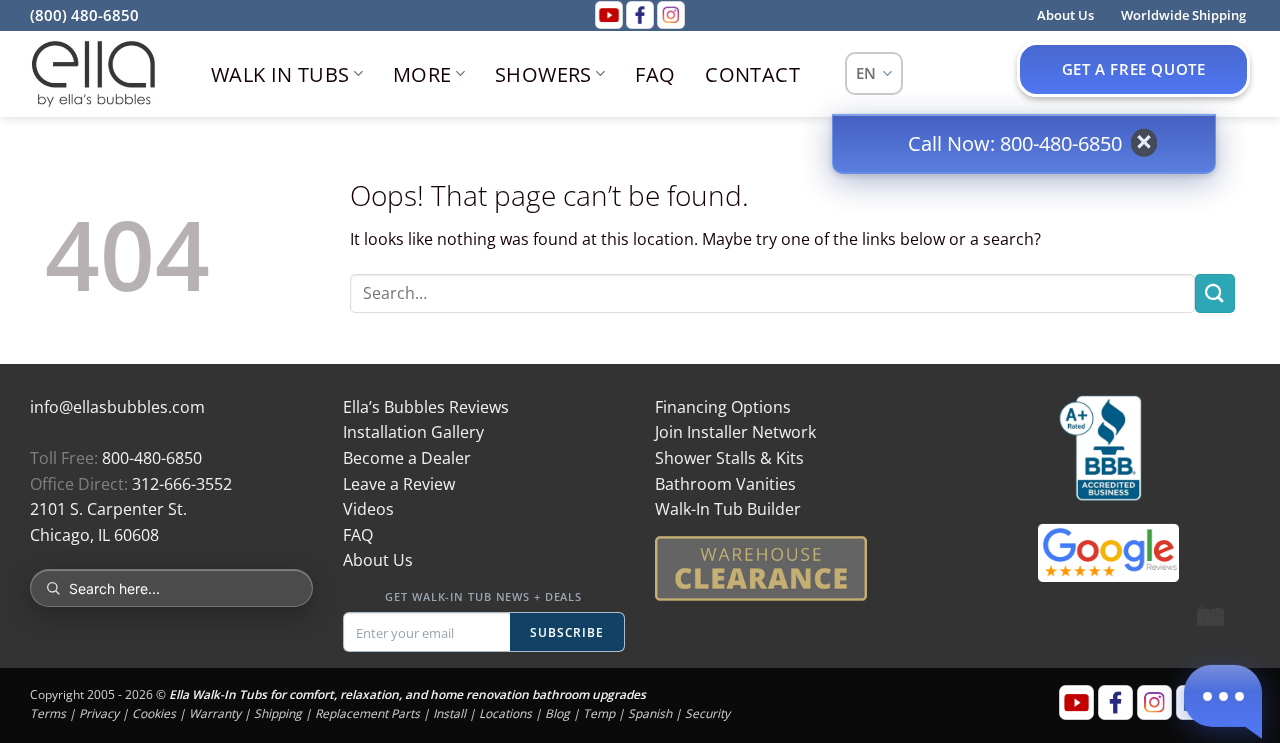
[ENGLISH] (874, 73)
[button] (1223, 696)
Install (449, 713)
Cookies (154, 713)
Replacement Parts (367, 713)
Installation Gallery (413, 432)
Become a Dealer (407, 458)
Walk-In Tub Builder (728, 509)
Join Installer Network (735, 432)
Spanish (650, 713)
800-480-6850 (152, 458)
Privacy (99, 713)
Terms (48, 713)
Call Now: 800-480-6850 (1015, 143)
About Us (378, 560)
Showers (543, 74)
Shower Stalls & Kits (729, 458)
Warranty (215, 713)
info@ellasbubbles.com (117, 407)
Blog (557, 713)
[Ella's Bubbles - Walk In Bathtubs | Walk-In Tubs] (93, 74)
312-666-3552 (182, 484)
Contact (752, 74)
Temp (599, 713)
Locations (505, 713)
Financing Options (723, 407)
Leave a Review (399, 484)
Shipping (278, 713)
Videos (368, 509)
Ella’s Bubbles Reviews (426, 407)
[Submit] (1215, 293)
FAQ (655, 74)
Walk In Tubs (280, 74)
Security (707, 713)
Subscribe (567, 632)
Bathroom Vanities (725, 484)
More (422, 74)
